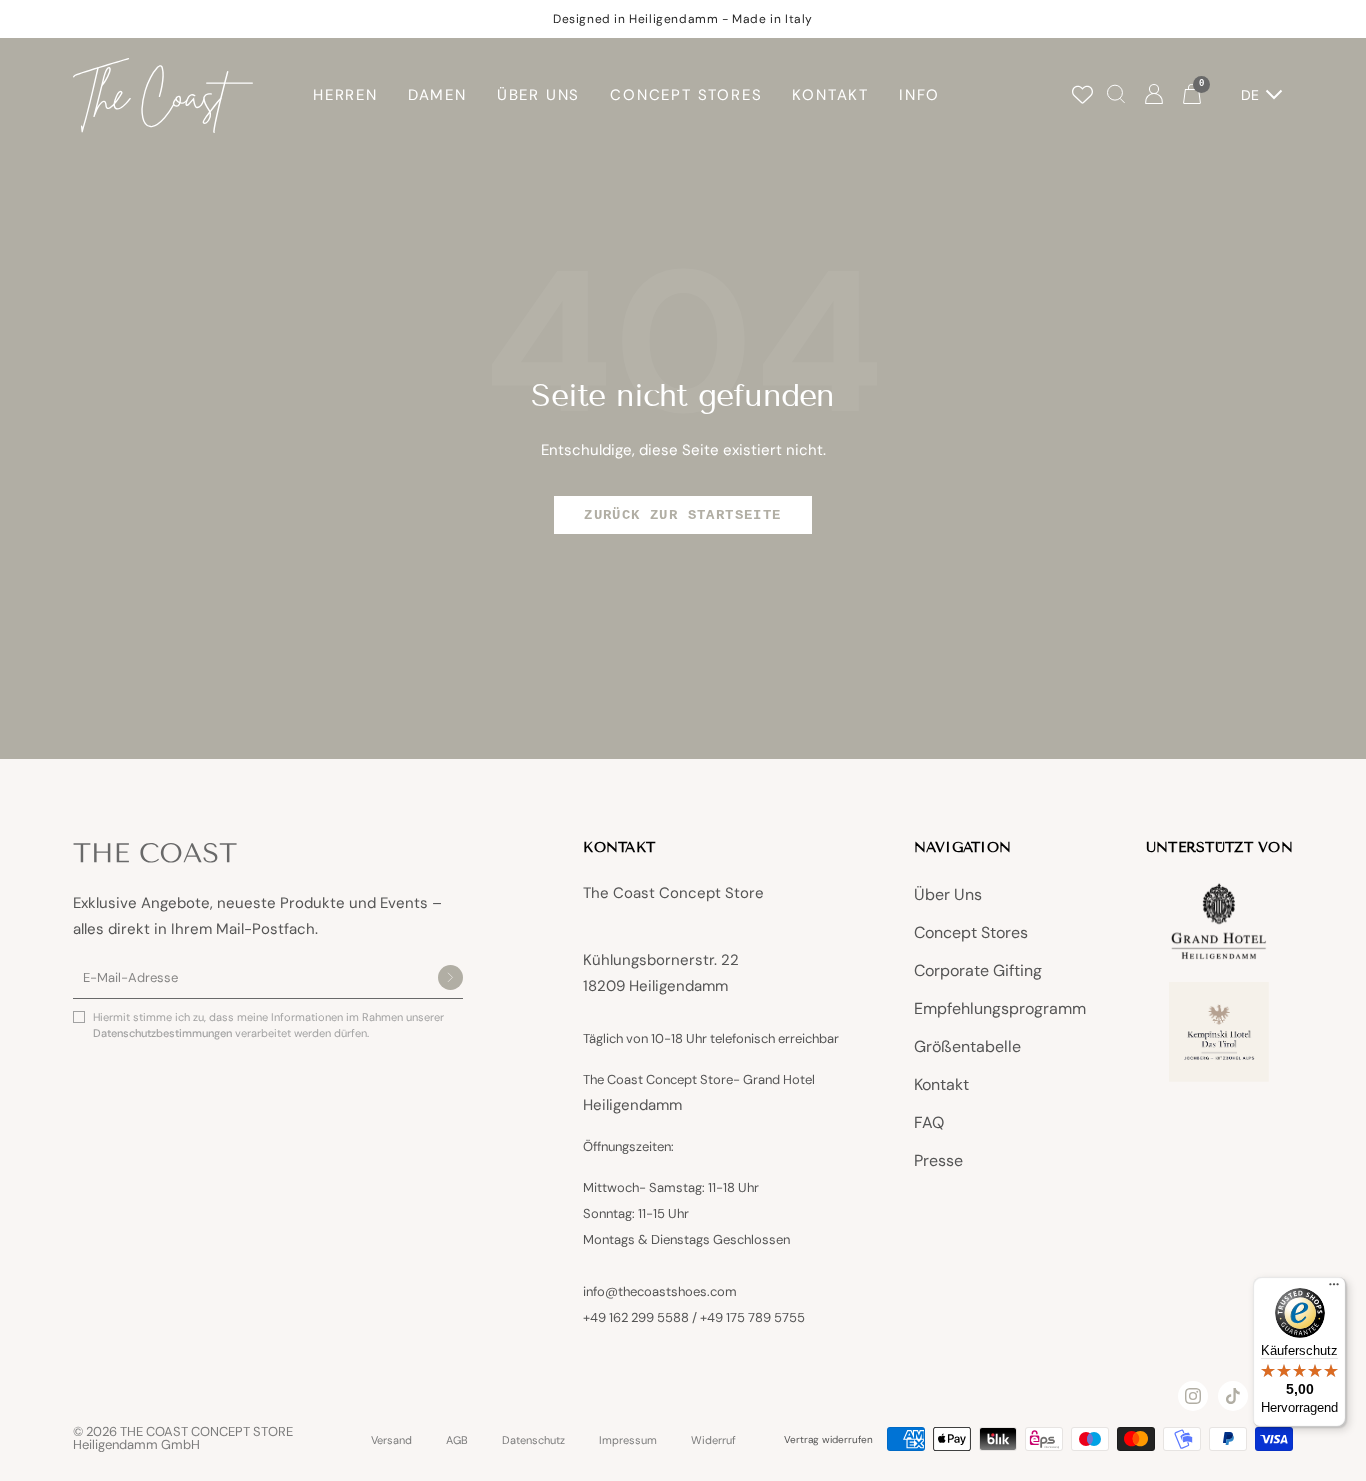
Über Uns (948, 894)
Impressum (628, 1440)
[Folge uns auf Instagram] (1193, 1396)
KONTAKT (830, 95)
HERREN (345, 95)
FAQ (929, 1122)
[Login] (1154, 95)
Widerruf (713, 1440)
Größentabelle (967, 1046)
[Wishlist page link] (1082, 94)
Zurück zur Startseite (682, 515)
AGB (457, 1440)
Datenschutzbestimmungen (164, 1033)
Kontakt (941, 1084)
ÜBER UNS (538, 95)
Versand (391, 1440)
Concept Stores (971, 932)
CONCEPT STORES (686, 95)
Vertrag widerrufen (828, 1439)
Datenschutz (533, 1440)
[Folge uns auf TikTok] (1233, 1396)
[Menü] (1334, 1289)
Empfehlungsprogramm (1000, 1008)
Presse (938, 1160)
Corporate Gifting (978, 970)
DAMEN (437, 95)
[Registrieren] (450, 979)
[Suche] (1116, 95)
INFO (919, 95)
